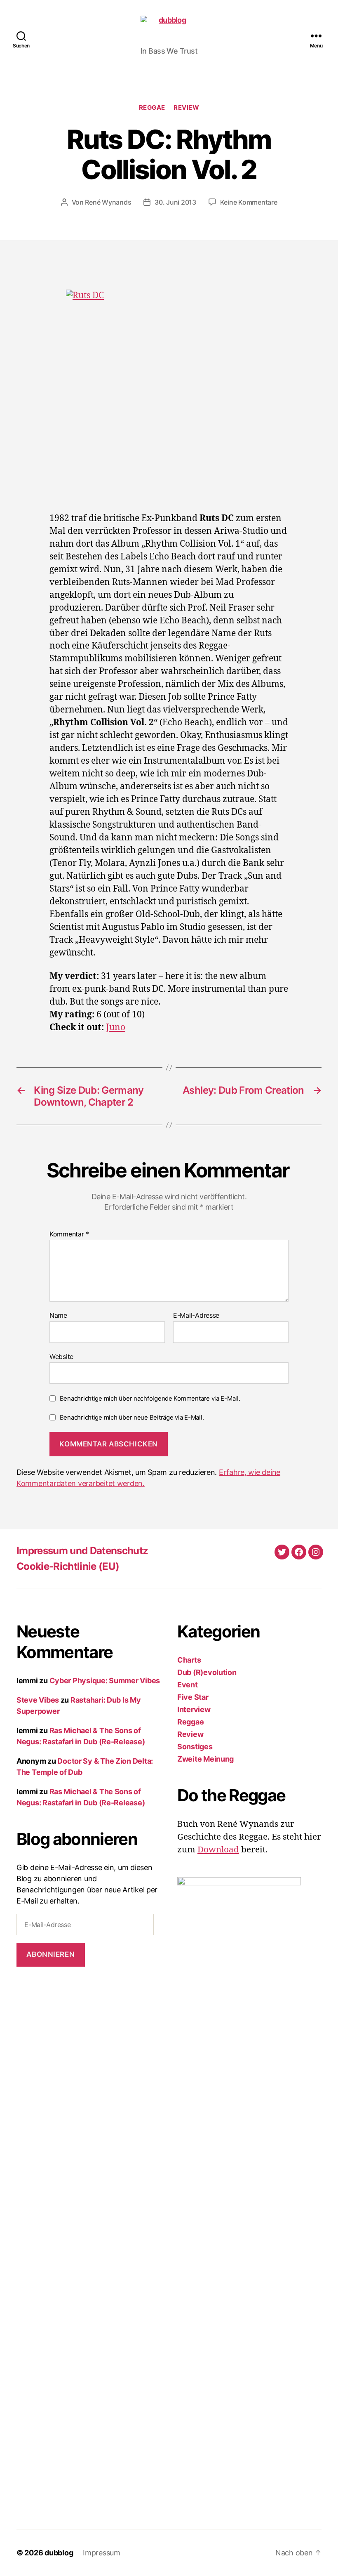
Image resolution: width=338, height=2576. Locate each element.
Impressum (102, 2553)
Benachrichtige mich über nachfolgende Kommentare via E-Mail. (150, 1398)
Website (61, 1356)
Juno (116, 1027)
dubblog (59, 2553)
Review (186, 108)
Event (188, 1685)
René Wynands (108, 202)
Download (218, 1850)
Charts (189, 1660)
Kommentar (69, 1234)
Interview (194, 1709)
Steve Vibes (38, 1700)
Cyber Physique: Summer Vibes (105, 1681)
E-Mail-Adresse (196, 1316)
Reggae (152, 108)
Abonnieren (50, 1954)
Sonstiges (195, 1747)
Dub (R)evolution (207, 1672)
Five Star (193, 1697)
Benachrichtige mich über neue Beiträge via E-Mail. (132, 1417)
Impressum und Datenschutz (82, 1551)
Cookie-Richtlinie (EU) (68, 1566)
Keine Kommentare (249, 202)
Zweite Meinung (205, 1759)
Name (58, 1316)
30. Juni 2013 (175, 202)
